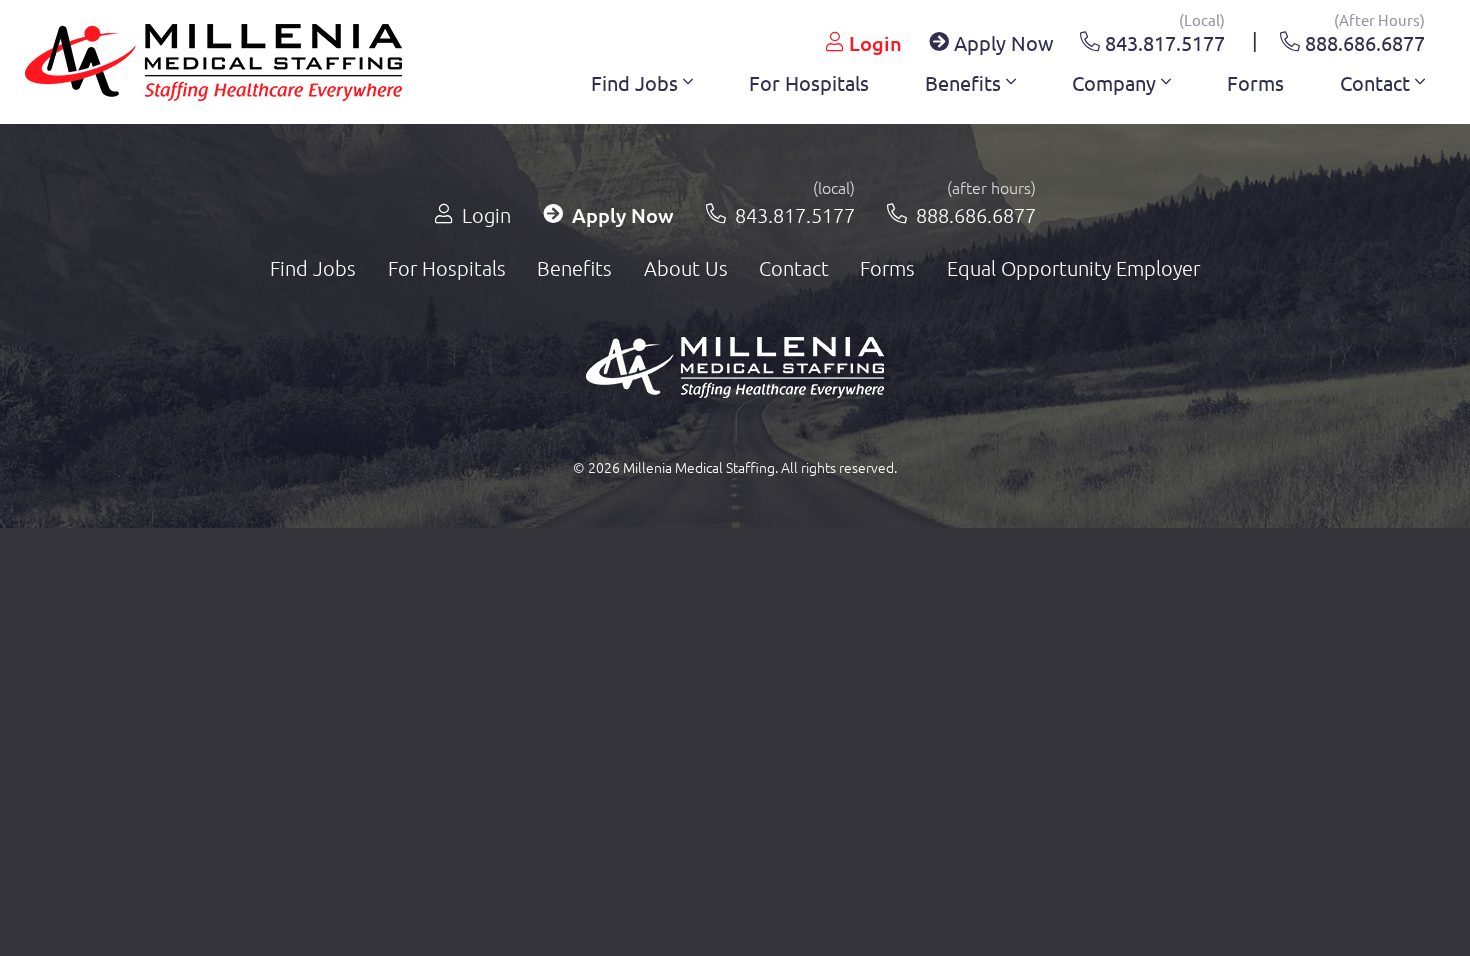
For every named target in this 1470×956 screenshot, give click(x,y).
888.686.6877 (1362, 39)
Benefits (965, 82)
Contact (1377, 82)
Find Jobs (637, 82)
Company (1116, 82)
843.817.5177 (1162, 39)
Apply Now (1001, 42)
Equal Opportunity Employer (1073, 268)
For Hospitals (809, 82)
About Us (686, 268)
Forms (1255, 82)
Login (873, 43)
